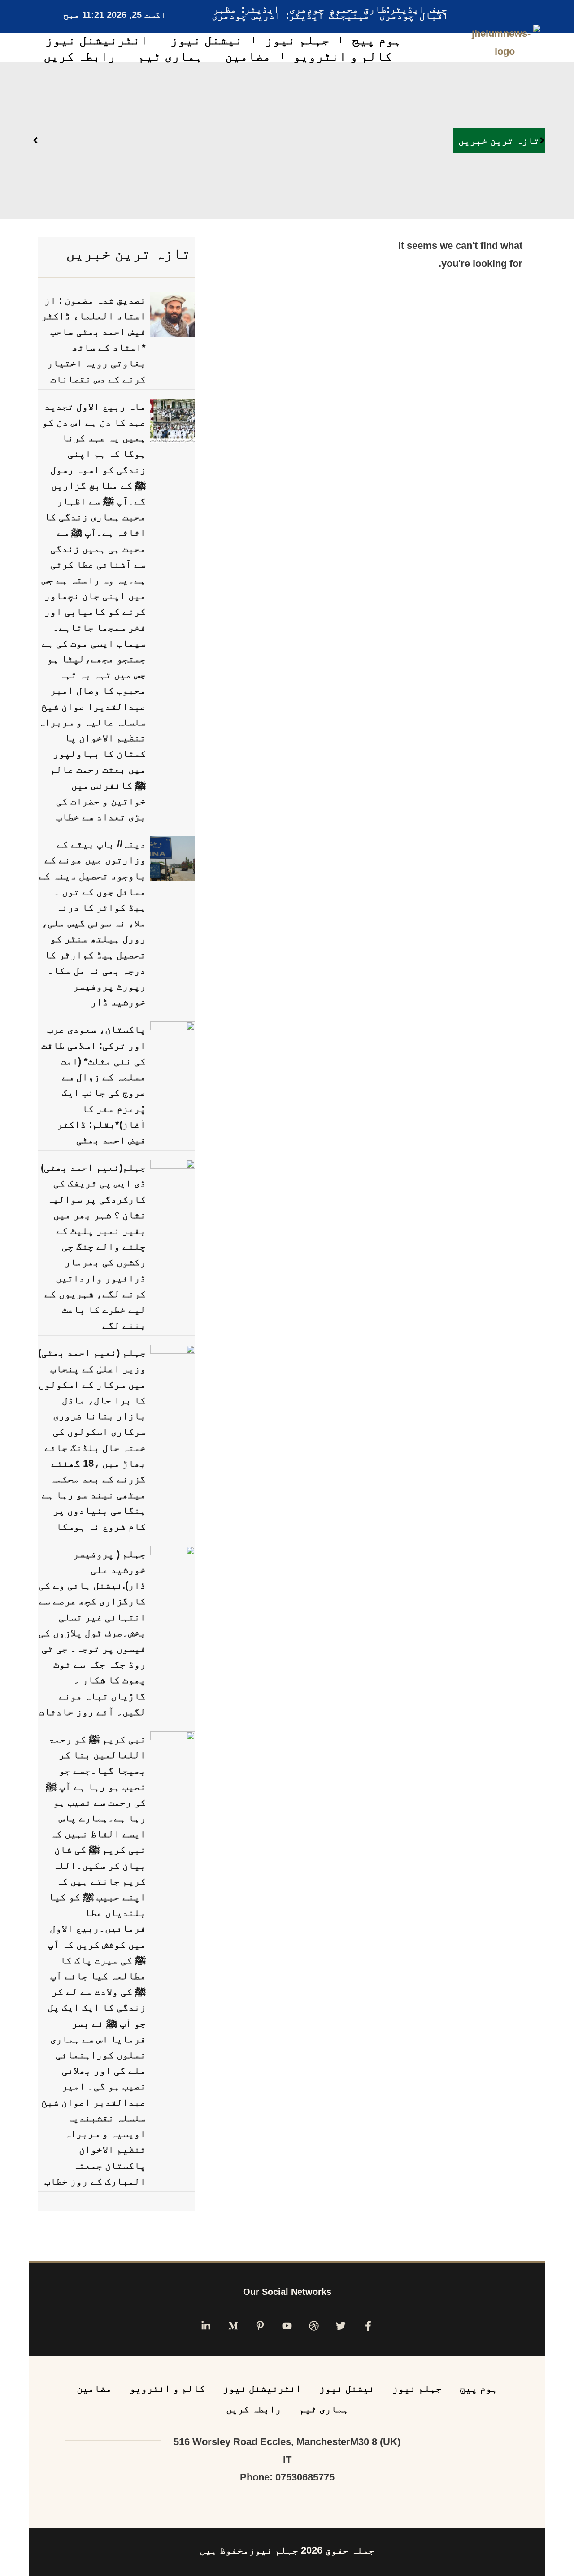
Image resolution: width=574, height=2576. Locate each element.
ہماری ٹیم (170, 56)
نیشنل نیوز (207, 40)
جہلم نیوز (297, 40)
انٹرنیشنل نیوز (97, 40)
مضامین (248, 56)
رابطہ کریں (80, 56)
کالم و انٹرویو (343, 56)
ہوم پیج (377, 40)
